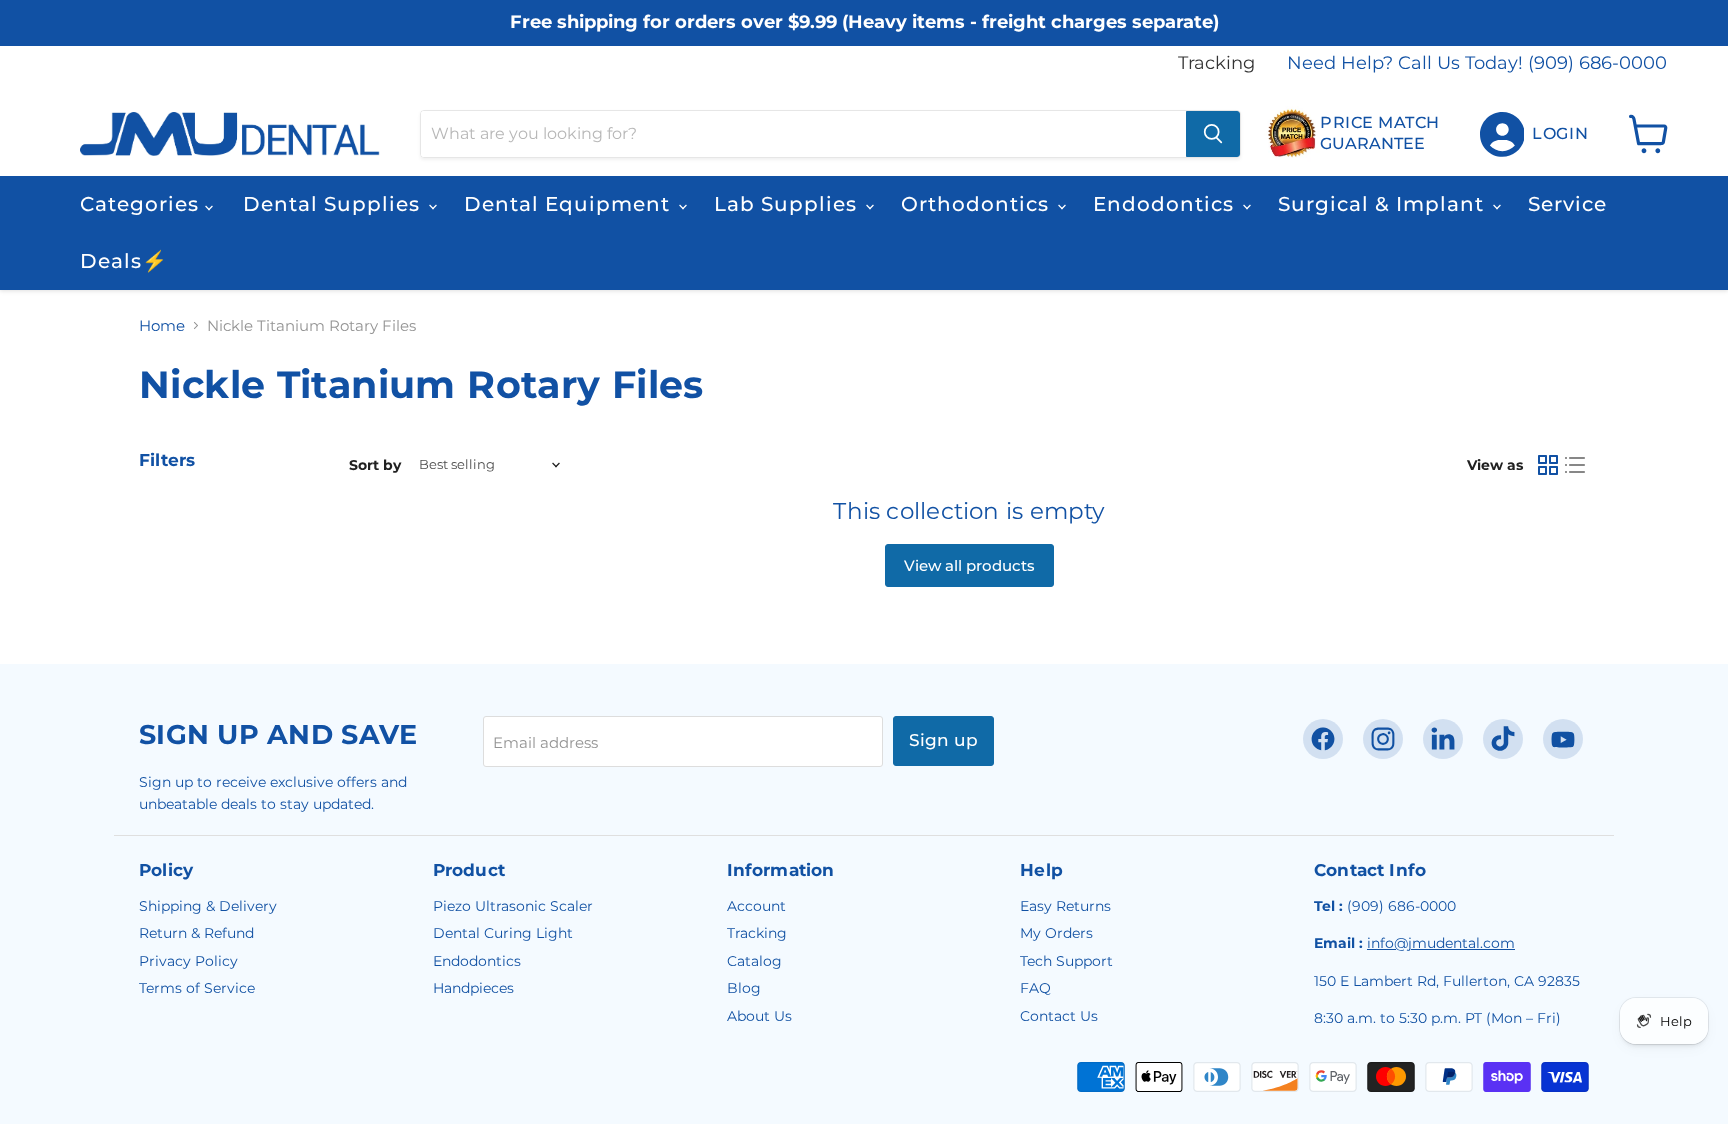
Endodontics (1166, 204)
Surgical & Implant (1384, 204)
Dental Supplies (334, 204)
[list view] (1576, 465)
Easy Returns (1065, 906)
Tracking (1216, 63)
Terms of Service (197, 988)
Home (162, 325)
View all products (969, 565)
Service (1567, 204)
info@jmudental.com (1441, 943)
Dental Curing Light (503, 933)
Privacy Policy (188, 961)
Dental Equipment (570, 204)
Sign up (943, 740)
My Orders (1056, 933)
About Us (759, 1016)
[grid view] (1548, 465)
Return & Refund (196, 933)
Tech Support (1066, 961)
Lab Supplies (788, 204)
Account (756, 906)
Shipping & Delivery (208, 906)
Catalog (754, 961)
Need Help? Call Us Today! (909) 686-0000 (1477, 63)
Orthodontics (978, 204)
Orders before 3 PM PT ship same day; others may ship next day (864, 42)
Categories (142, 204)
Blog (744, 988)
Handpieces (473, 988)
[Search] (1213, 134)
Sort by (375, 465)
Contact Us (1059, 1016)
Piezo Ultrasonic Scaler (513, 906)
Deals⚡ (124, 261)
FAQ (1035, 988)
